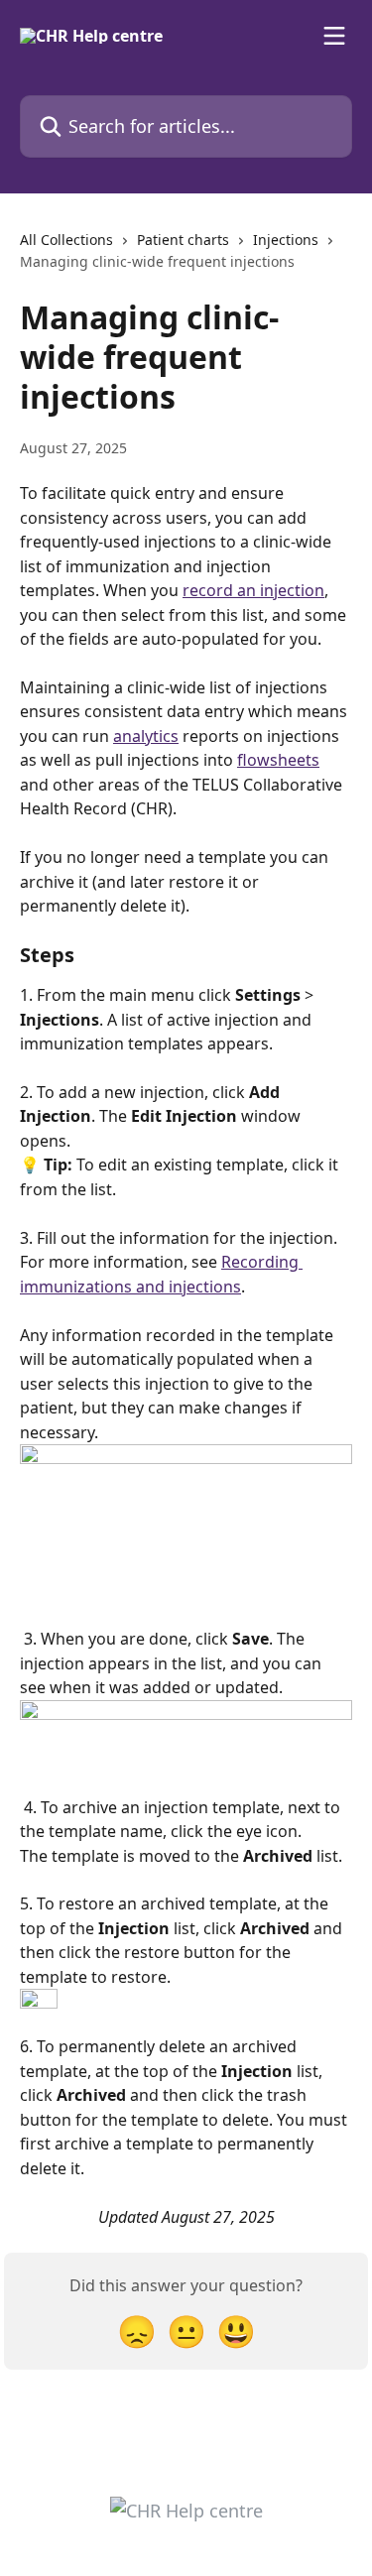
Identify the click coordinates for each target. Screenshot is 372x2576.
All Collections (66, 240)
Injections (286, 240)
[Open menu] (334, 36)
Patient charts (183, 240)
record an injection (253, 590)
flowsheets (278, 760)
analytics (146, 736)
